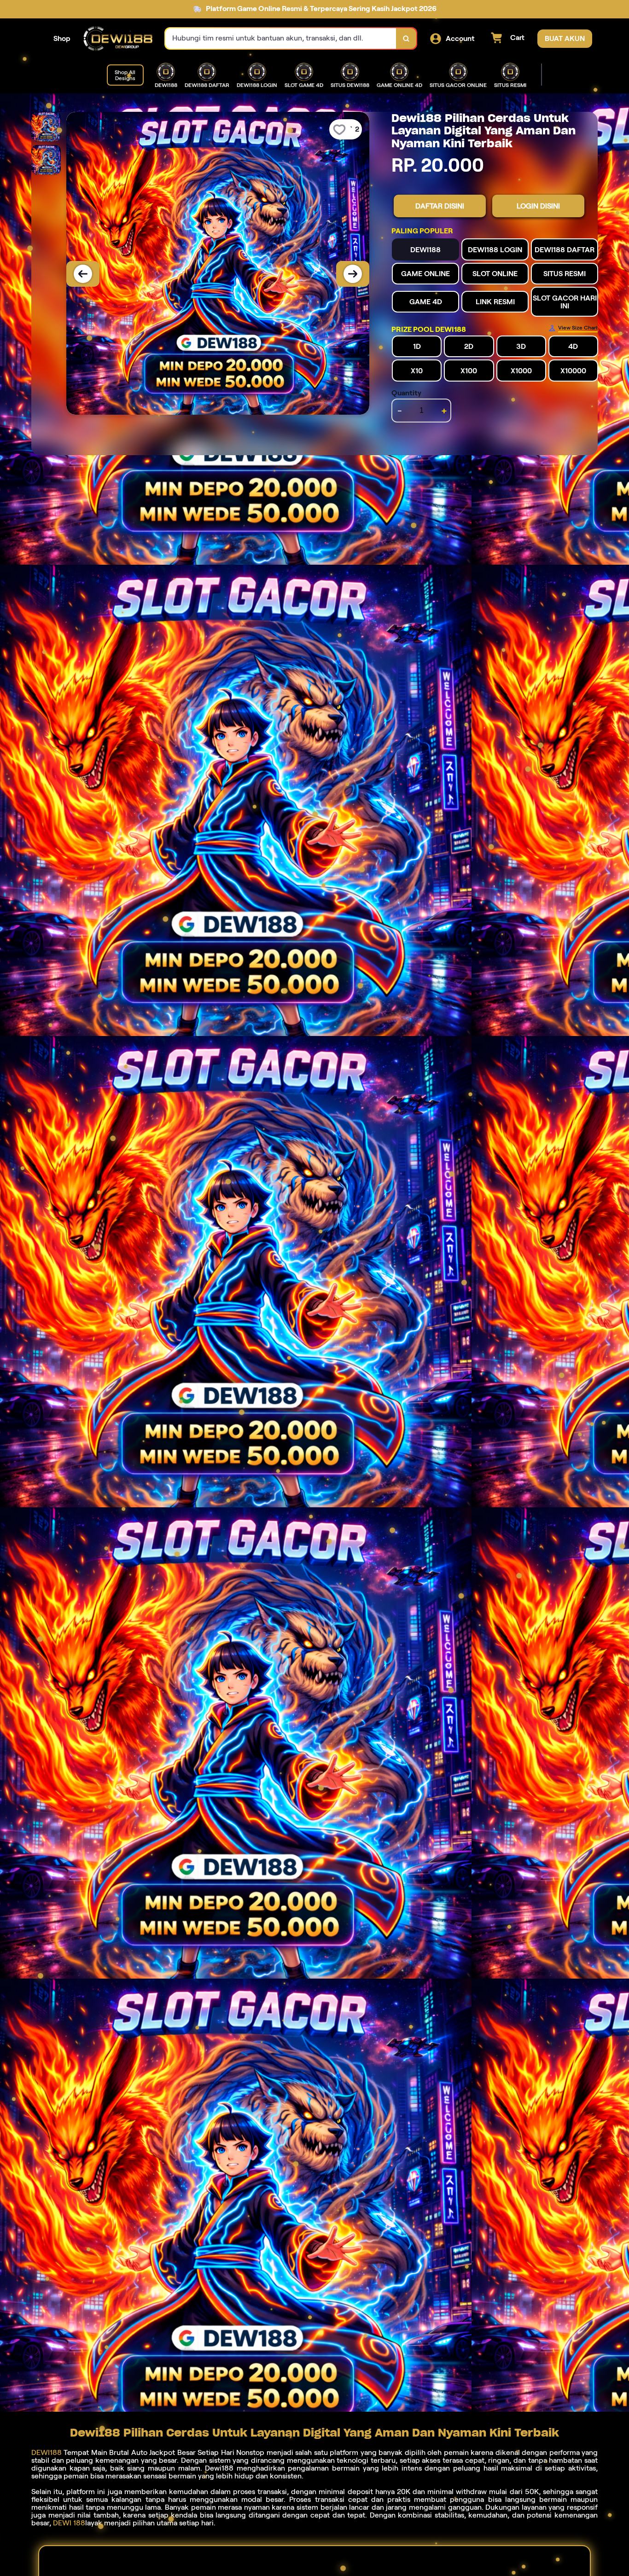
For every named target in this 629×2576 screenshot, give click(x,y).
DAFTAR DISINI (440, 206)
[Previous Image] (83, 274)
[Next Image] (353, 274)
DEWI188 (47, 2452)
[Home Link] (118, 39)
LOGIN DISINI (538, 206)
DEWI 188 (69, 2523)
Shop (62, 38)
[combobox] (281, 38)
